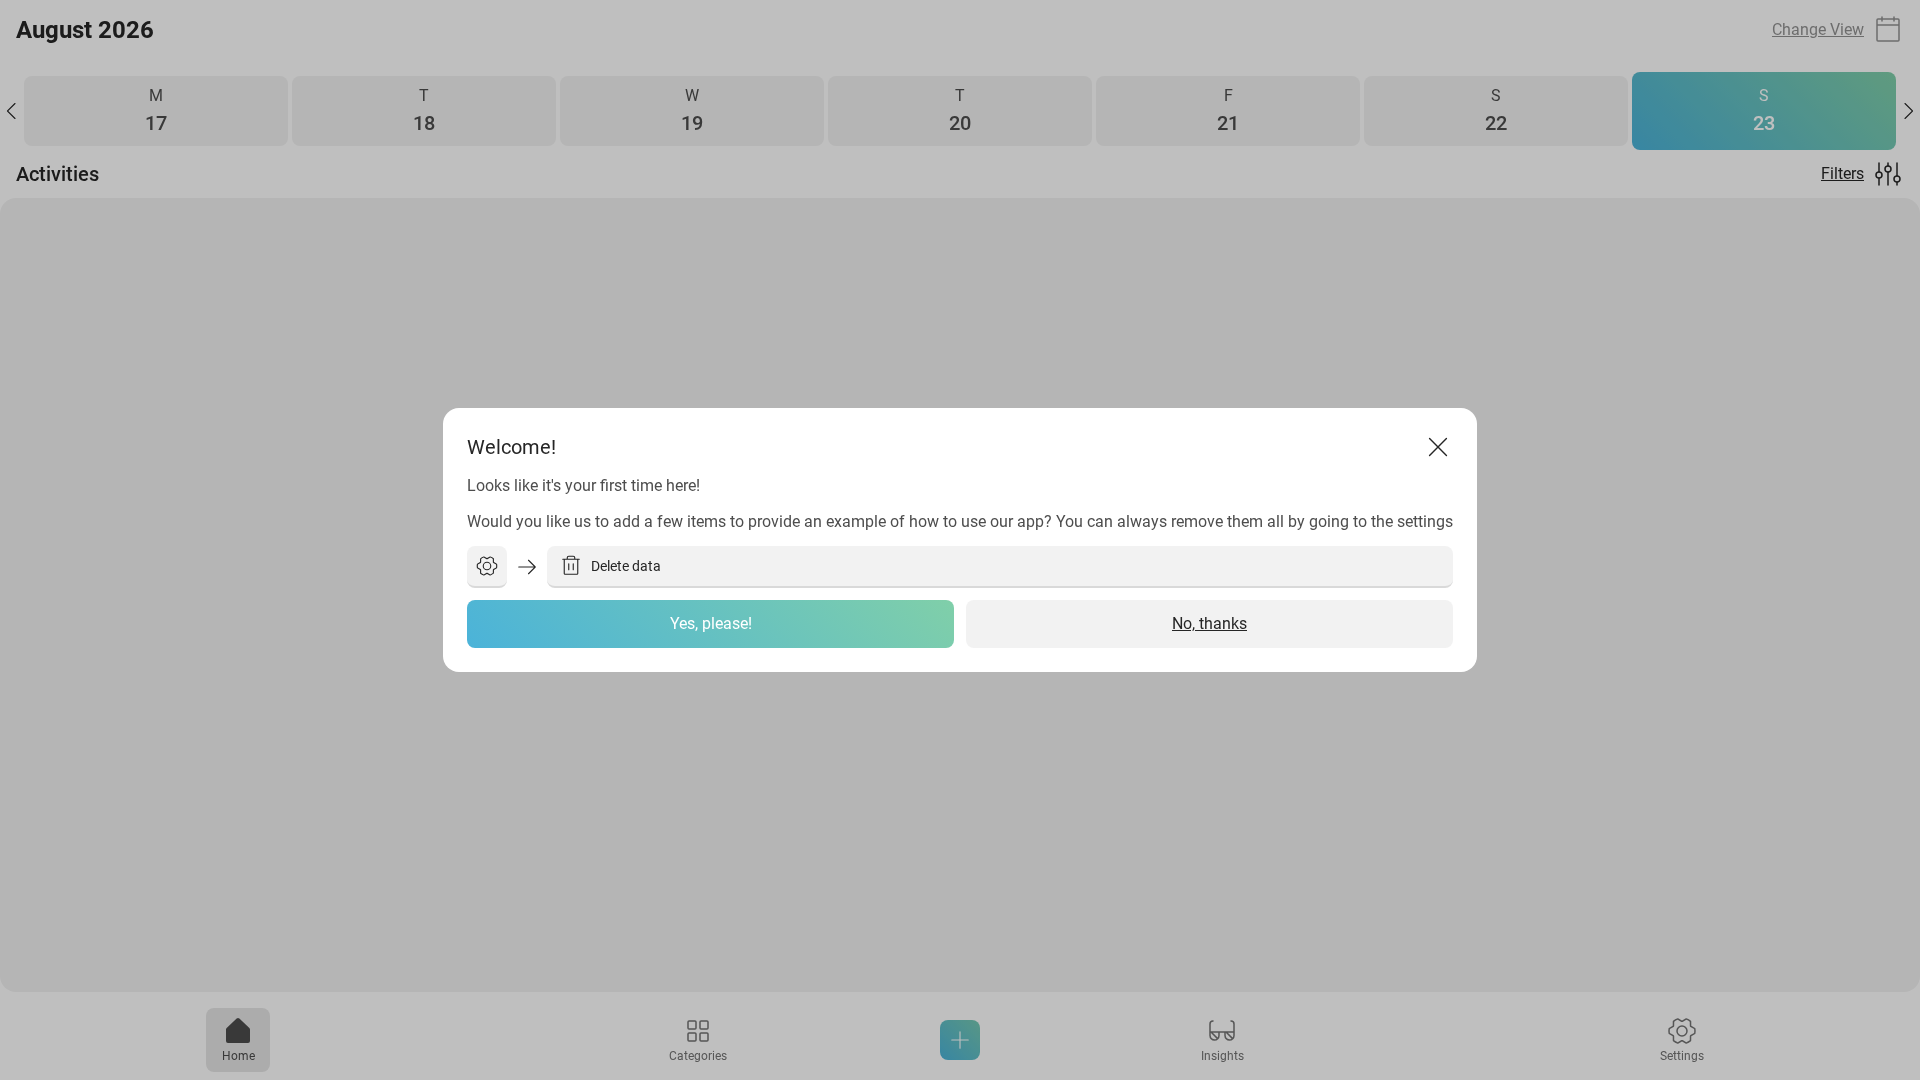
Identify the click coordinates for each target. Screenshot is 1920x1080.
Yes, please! (711, 623)
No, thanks (1209, 623)
